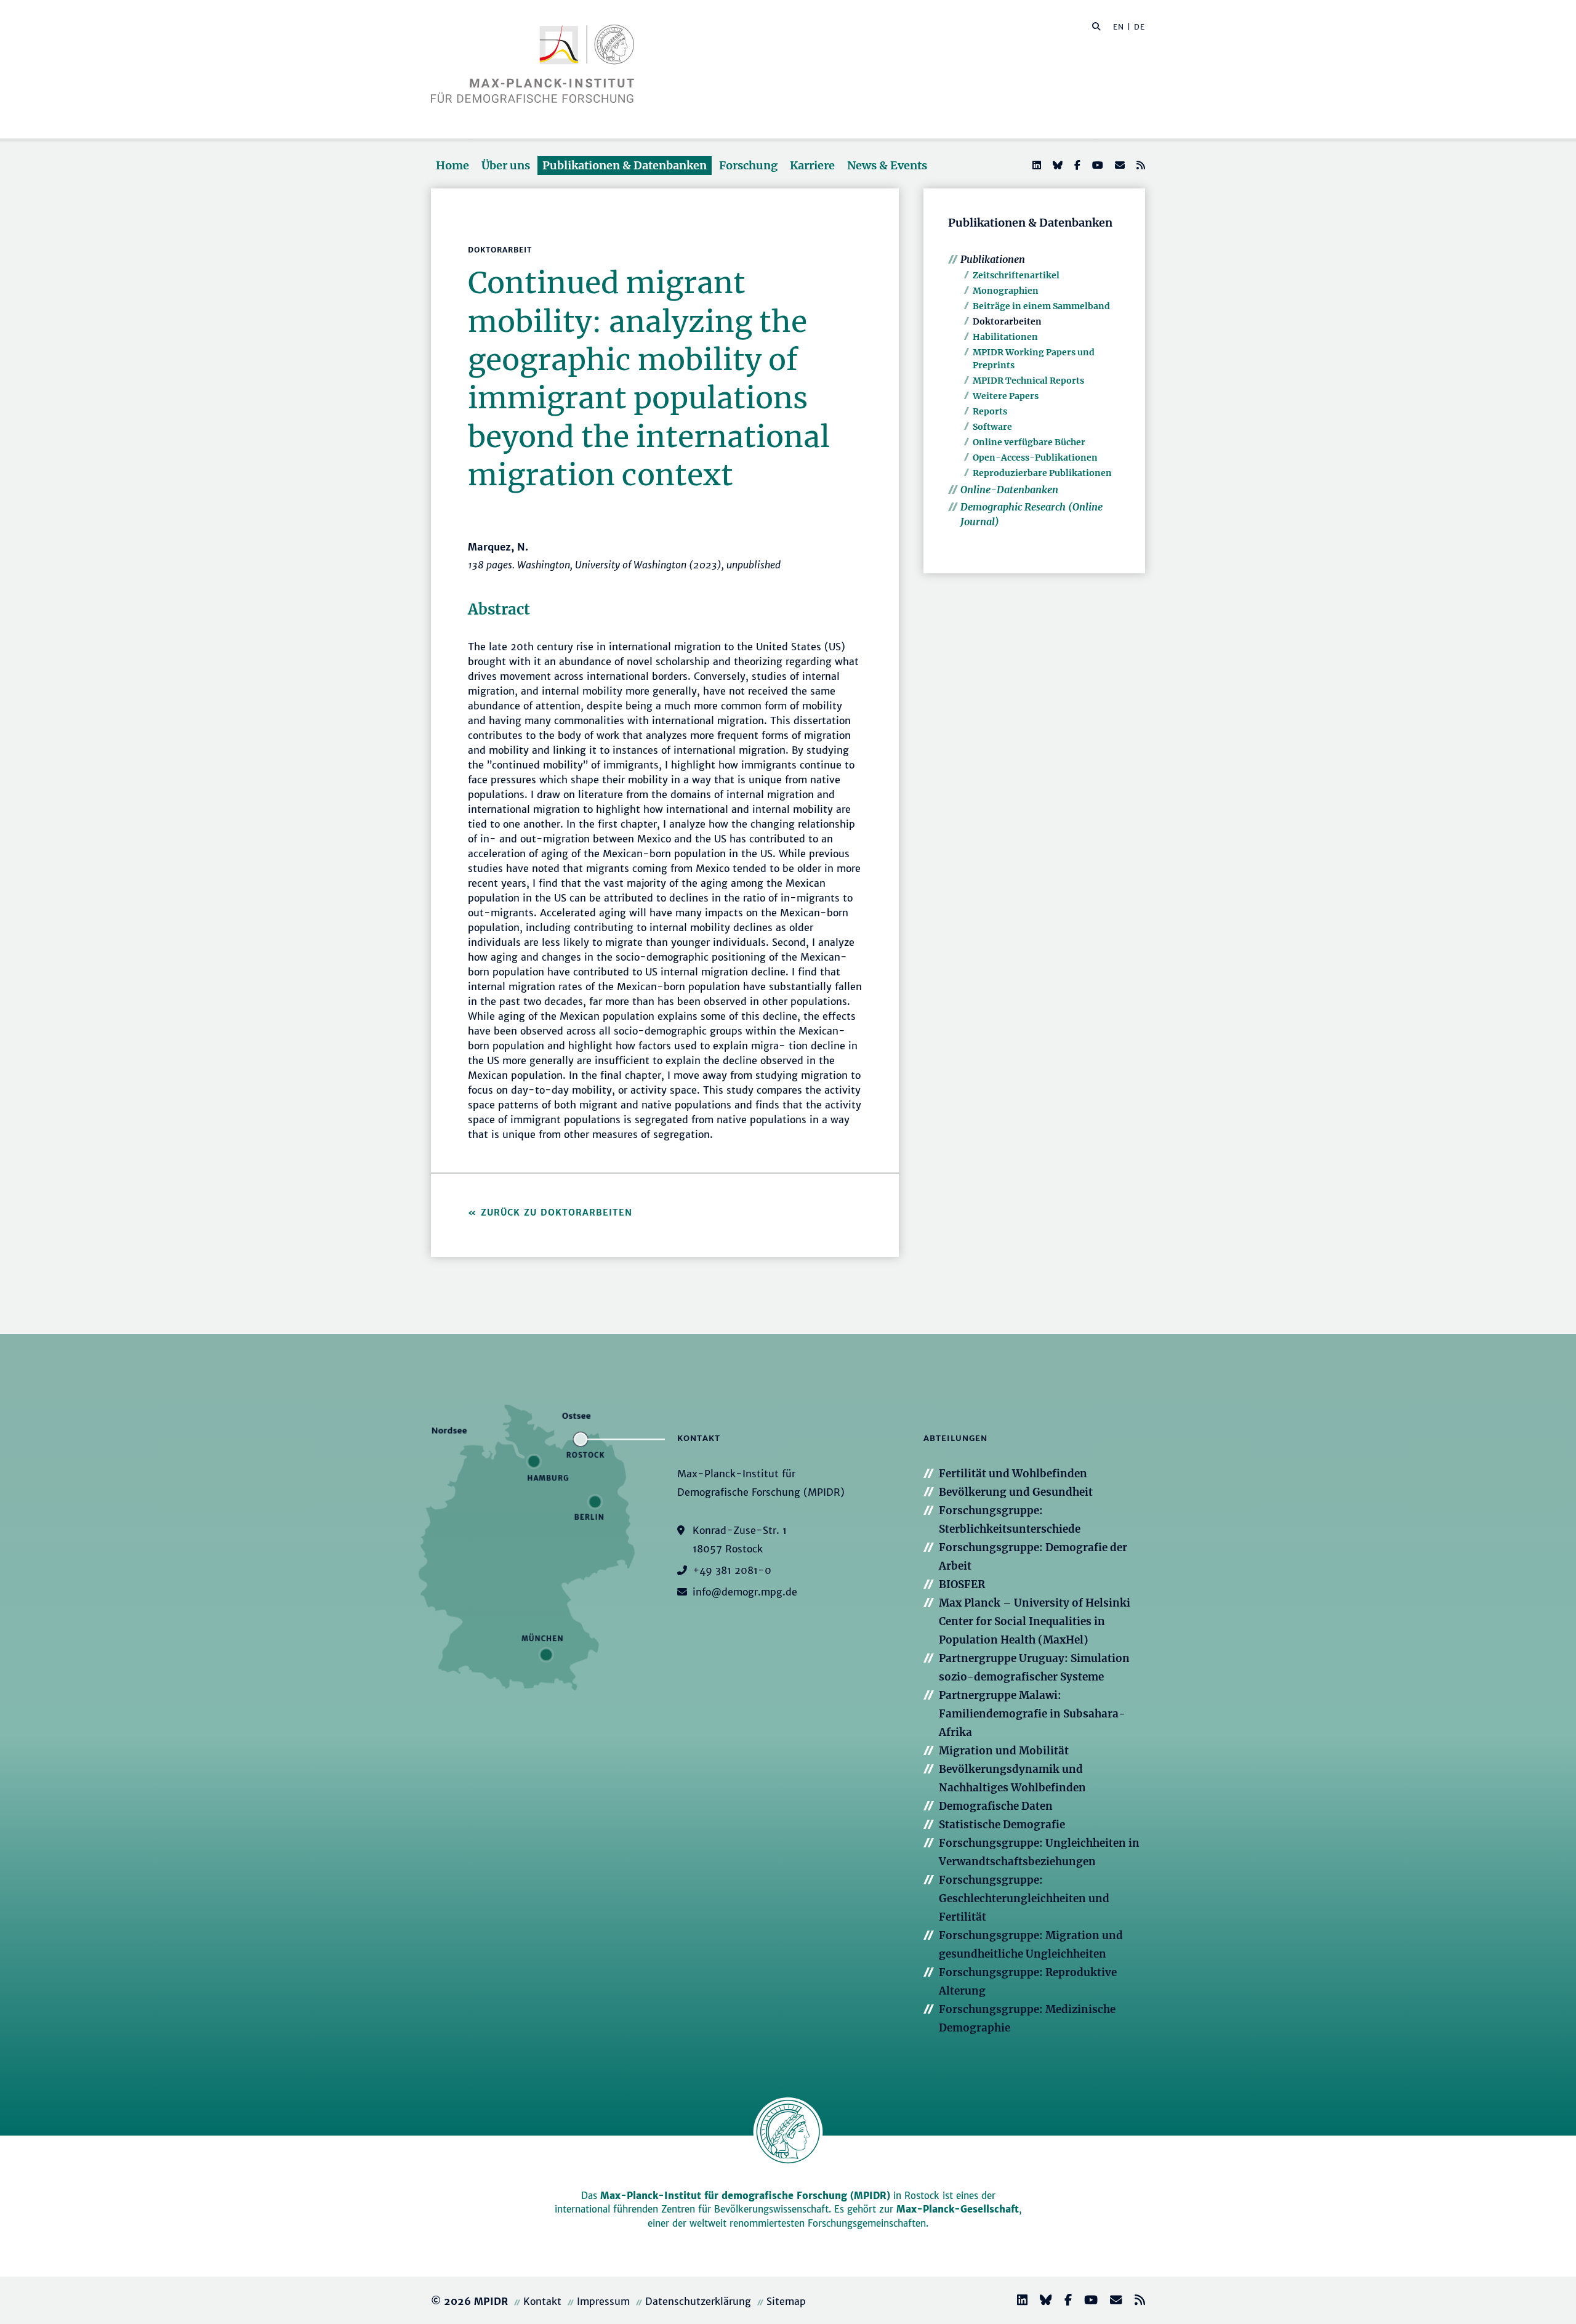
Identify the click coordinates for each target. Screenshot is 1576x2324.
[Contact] (1111, 2302)
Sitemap (786, 2301)
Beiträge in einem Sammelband (1041, 306)
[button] (1096, 26)
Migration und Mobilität (1004, 1751)
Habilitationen (1005, 337)
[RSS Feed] (1140, 165)
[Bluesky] (1056, 165)
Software (992, 427)
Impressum (603, 2301)
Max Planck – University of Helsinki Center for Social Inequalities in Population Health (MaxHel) (1035, 1621)
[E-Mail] (1119, 165)
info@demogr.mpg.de (745, 1592)
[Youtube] (1096, 165)
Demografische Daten (996, 1806)
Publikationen (993, 259)
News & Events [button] (887, 165)
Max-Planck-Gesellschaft (958, 2209)
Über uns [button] (506, 165)
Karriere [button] (812, 165)
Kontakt (542, 2301)
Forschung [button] (748, 165)
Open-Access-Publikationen (1035, 458)
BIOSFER (962, 1584)
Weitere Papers (1006, 396)
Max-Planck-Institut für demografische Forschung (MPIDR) (745, 2196)
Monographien (1006, 291)
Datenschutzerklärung (698, 2301)
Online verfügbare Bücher (1029, 442)
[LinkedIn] (1035, 165)
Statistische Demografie (1002, 1825)
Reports (990, 411)
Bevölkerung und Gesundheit (1016, 1492)
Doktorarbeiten (1007, 321)
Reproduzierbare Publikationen (1042, 473)
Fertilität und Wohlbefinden (1013, 1474)
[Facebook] (1076, 165)
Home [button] (452, 165)
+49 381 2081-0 (732, 1570)
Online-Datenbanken (1009, 490)
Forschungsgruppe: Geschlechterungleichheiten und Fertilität (1024, 1898)
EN (1119, 27)
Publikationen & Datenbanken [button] (625, 165)
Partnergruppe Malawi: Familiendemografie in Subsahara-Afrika (1032, 1714)
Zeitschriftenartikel (1016, 275)
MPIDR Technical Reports (1028, 381)
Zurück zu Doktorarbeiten (557, 1212)
